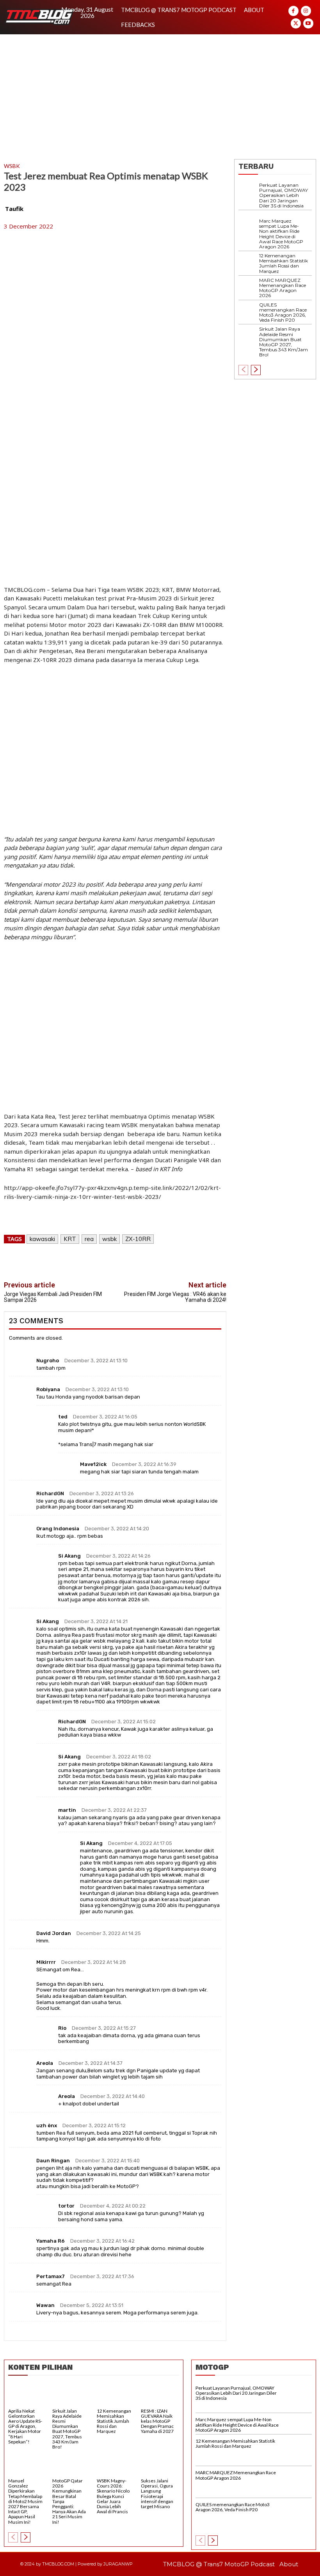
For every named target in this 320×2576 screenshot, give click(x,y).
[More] (192, 1262)
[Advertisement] (160, 93)
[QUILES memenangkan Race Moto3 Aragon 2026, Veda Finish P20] (249, 312)
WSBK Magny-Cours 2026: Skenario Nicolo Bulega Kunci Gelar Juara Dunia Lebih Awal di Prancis (113, 2496)
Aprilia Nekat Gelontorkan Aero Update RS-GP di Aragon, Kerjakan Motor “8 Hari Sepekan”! (25, 2426)
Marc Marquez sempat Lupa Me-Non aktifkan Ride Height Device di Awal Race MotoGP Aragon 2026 (281, 234)
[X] (296, 23)
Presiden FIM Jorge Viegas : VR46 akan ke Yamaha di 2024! (175, 1297)
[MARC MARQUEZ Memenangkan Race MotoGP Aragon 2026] (249, 288)
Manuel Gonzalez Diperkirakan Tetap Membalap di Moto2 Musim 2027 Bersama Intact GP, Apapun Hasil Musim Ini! (25, 2501)
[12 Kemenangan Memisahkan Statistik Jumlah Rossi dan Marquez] (249, 263)
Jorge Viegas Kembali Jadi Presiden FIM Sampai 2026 (53, 1297)
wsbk (109, 1239)
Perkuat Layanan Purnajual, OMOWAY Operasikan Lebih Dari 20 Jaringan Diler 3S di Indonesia (284, 195)
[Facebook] (293, 11)
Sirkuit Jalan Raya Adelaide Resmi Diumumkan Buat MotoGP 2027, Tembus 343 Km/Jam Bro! (284, 342)
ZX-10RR (138, 1239)
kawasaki (42, 1239)
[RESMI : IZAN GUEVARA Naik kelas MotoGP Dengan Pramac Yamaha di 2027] (160, 2396)
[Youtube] (308, 23)
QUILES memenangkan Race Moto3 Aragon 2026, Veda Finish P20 (283, 312)
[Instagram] (306, 11)
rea (89, 1239)
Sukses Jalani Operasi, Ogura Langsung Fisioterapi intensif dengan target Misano (157, 2494)
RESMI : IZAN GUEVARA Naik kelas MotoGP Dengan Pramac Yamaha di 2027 (157, 2421)
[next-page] (256, 370)
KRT (70, 1239)
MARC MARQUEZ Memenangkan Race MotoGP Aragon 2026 (283, 288)
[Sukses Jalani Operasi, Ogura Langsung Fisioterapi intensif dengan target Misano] (160, 2466)
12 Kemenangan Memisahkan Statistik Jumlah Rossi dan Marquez (284, 263)
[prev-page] (243, 370)
